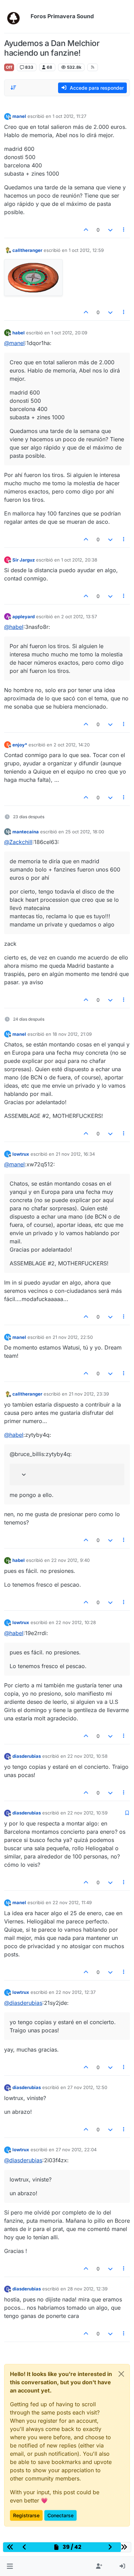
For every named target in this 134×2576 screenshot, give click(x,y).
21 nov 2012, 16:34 (75, 1154)
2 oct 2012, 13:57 (79, 617)
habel (19, 333)
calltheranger (27, 250)
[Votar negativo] (110, 230)
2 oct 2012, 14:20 (72, 745)
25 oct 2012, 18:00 (85, 832)
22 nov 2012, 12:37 (76, 1992)
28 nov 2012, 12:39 (87, 2289)
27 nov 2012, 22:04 (76, 2150)
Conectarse (60, 2515)
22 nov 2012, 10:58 (87, 1756)
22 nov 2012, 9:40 (70, 1560)
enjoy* (20, 745)
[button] (10, 2566)
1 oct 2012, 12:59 (86, 250)
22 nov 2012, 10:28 (76, 1622)
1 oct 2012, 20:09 (69, 333)
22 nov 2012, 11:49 (72, 1902)
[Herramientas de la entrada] (124, 230)
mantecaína (26, 832)
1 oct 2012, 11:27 (69, 116)
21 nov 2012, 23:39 (89, 1394)
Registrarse (26, 2515)
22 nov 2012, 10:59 (87, 1813)
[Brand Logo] (16, 16)
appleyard (24, 617)
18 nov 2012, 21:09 (72, 1034)
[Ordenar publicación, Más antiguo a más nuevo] (13, 88)
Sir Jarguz (24, 560)
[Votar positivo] (86, 230)
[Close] (121, 2374)
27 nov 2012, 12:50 (87, 2087)
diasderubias (27, 1756)
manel (19, 116)
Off (9, 67)
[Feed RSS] (93, 67)
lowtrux (21, 1154)
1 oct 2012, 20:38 (79, 560)
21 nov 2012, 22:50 (73, 1337)
